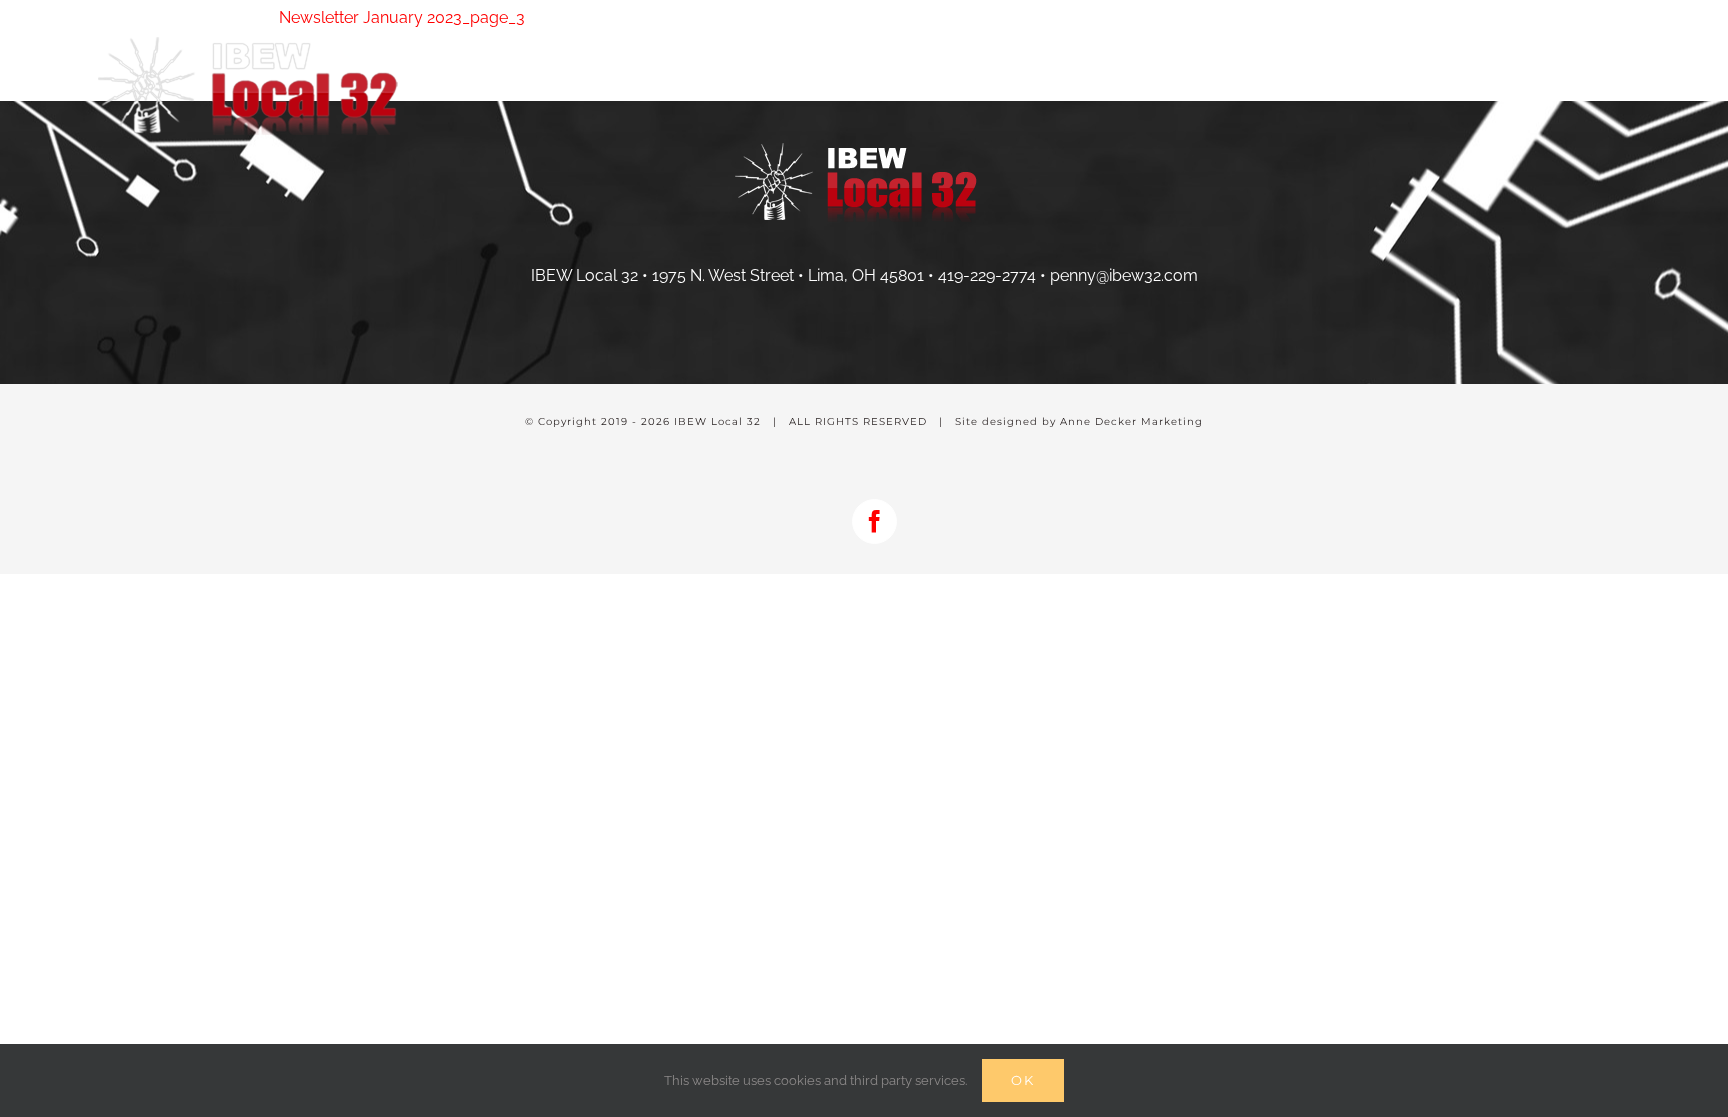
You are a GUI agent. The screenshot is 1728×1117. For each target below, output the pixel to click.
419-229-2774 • (994, 275)
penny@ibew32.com (1124, 275)
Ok (1023, 1080)
